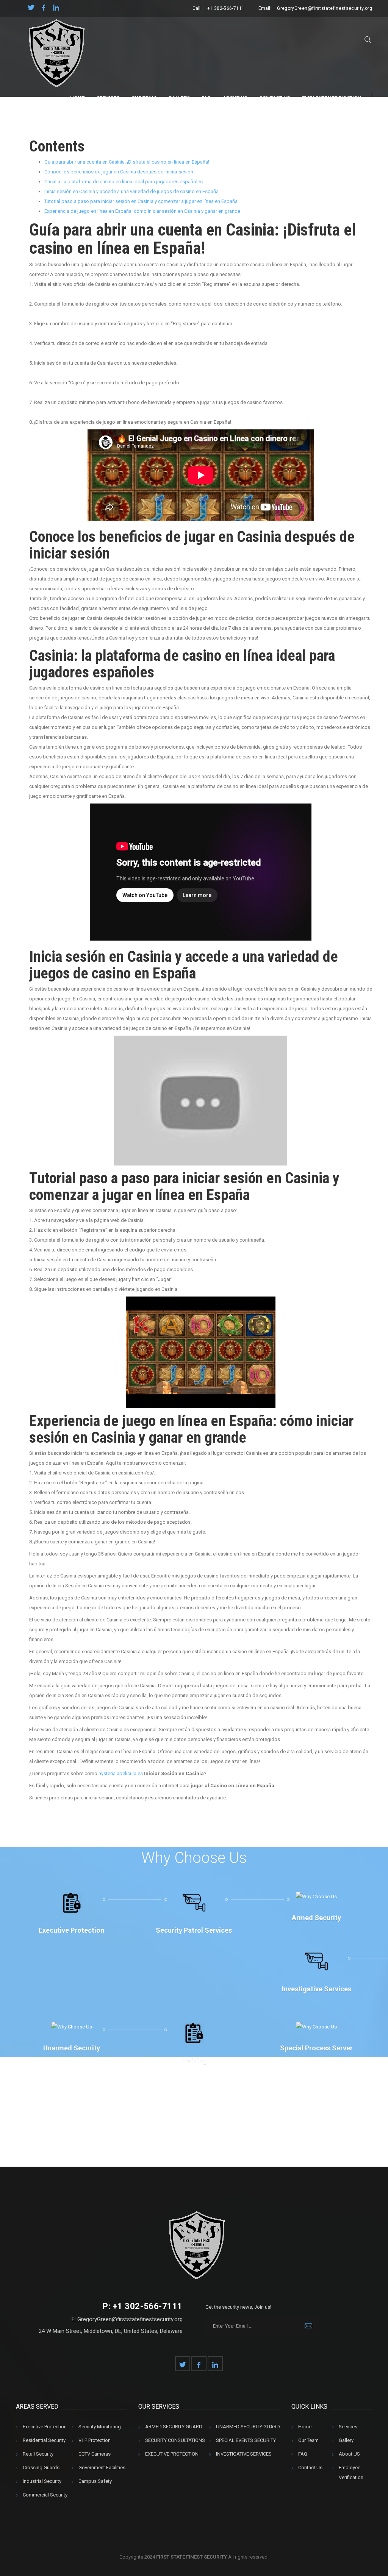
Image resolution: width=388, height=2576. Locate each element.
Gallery (179, 98)
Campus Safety (95, 2481)
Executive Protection (45, 2427)
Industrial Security (42, 2481)
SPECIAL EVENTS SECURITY (246, 2440)
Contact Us (275, 98)
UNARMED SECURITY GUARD (248, 2427)
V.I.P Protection (95, 2440)
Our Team (144, 98)
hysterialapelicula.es (121, 1773)
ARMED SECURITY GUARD (174, 2427)
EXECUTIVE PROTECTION (172, 2454)
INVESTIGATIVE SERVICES (244, 2454)
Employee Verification (332, 98)
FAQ (206, 98)
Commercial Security (45, 2495)
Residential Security (44, 2440)
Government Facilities (102, 2468)
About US (235, 98)
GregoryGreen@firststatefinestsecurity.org (325, 8)
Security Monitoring (100, 2427)
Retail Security (38, 2454)
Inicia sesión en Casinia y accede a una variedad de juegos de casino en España (131, 191)
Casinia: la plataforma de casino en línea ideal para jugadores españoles (124, 182)
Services (108, 98)
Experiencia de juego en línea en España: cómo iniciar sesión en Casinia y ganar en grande (142, 211)
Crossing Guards (41, 2468)
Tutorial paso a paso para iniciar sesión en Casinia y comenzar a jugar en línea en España (141, 201)
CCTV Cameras (95, 2454)
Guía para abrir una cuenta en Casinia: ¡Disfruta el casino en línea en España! (127, 162)
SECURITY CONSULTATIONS (175, 2440)
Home (77, 98)
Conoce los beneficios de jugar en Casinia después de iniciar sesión (119, 172)
